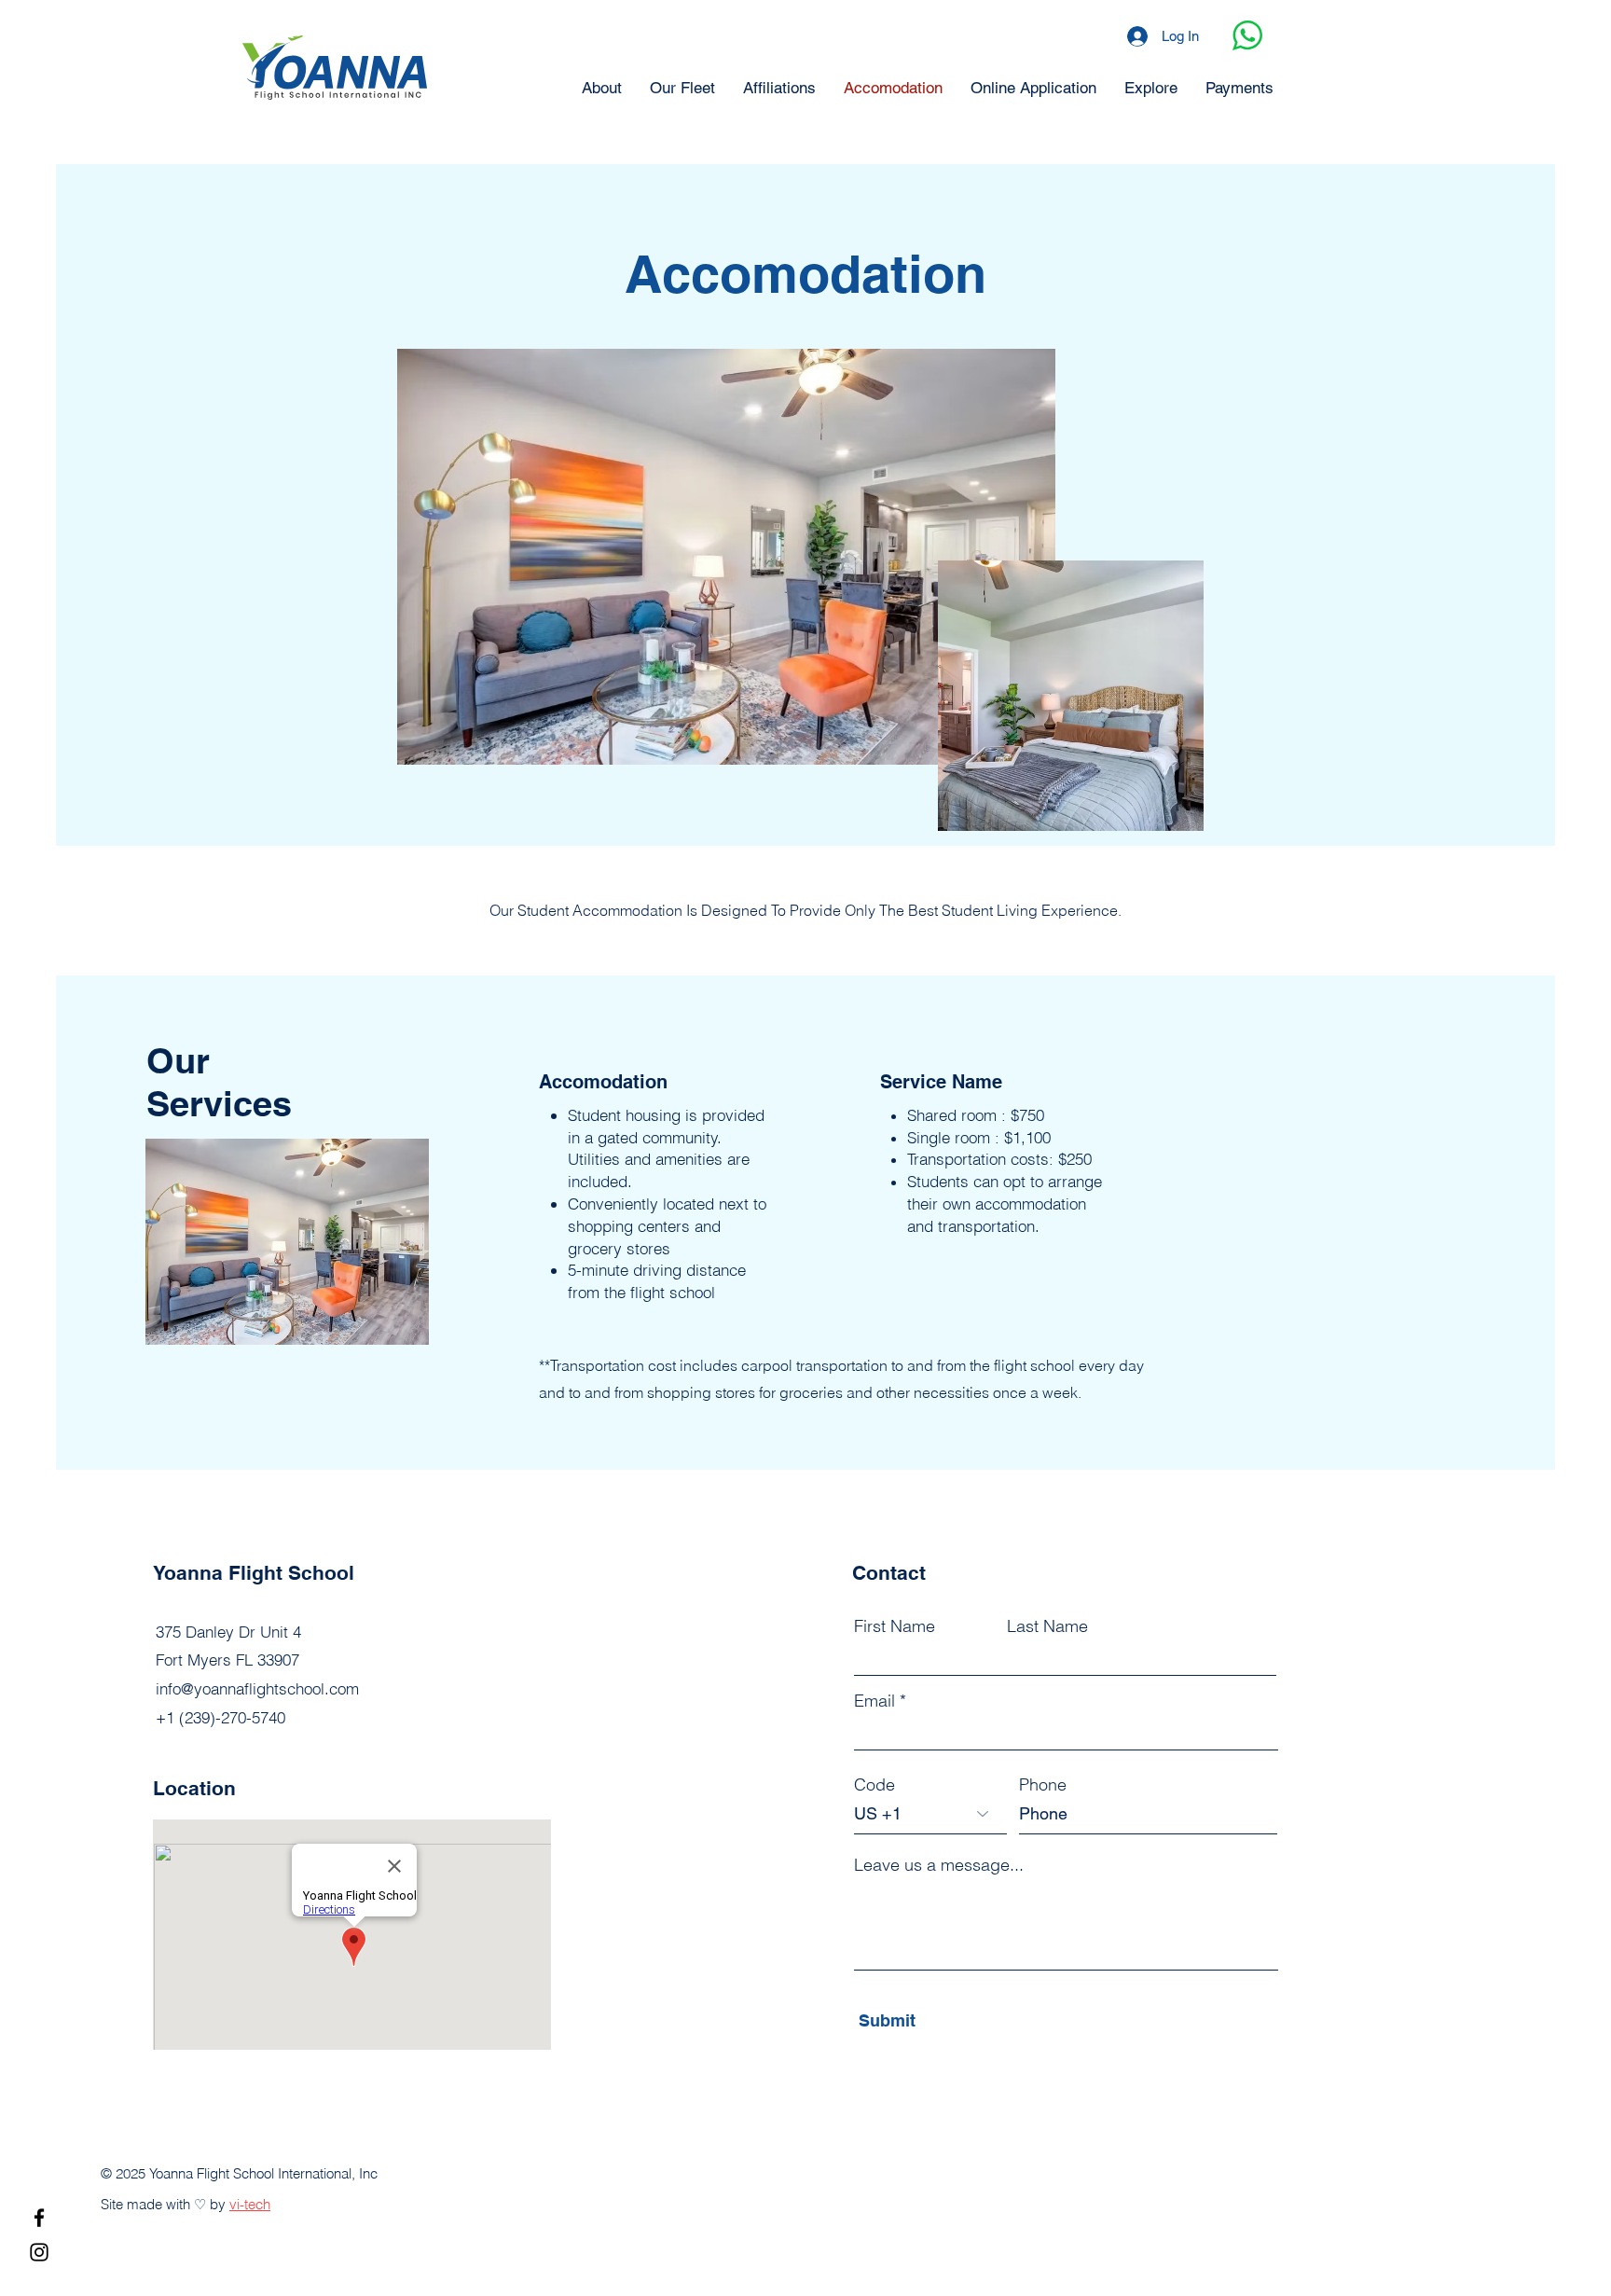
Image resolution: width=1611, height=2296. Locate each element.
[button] (287, 1242)
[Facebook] (39, 2218)
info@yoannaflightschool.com (257, 1688)
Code (874, 1785)
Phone (1043, 1785)
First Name (895, 1626)
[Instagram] (39, 2252)
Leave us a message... (939, 1865)
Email (874, 1701)
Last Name (1047, 1626)
